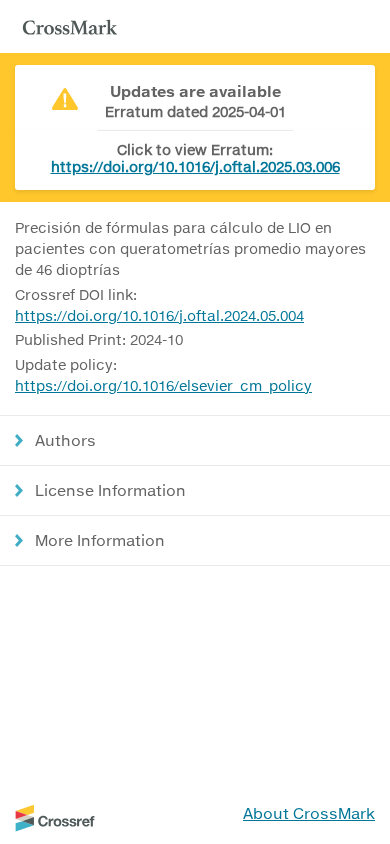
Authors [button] (65, 440)
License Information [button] (110, 490)
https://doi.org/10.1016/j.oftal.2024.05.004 (159, 315)
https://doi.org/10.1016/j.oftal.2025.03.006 (195, 166)
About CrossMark (309, 813)
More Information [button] (100, 540)
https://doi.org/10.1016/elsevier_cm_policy (163, 385)
